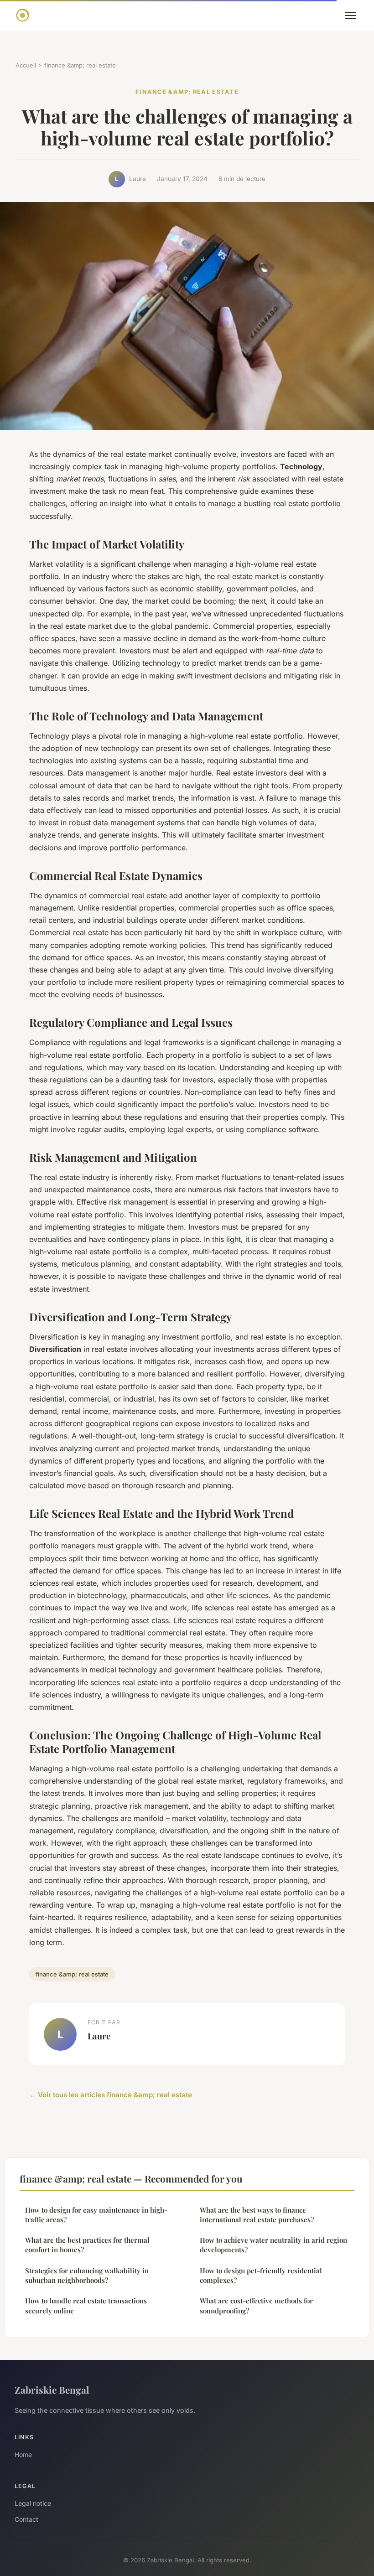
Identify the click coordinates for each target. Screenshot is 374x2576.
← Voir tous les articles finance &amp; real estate (111, 2095)
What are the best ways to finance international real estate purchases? (257, 2215)
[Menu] (350, 16)
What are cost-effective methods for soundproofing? (256, 2305)
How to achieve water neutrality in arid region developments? (273, 2245)
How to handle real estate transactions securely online (86, 2305)
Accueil (26, 65)
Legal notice (33, 2503)
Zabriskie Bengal (52, 2390)
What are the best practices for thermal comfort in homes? (87, 2245)
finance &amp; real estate (80, 65)
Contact (26, 2519)
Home (23, 2454)
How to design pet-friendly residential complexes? (261, 2275)
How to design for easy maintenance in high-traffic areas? (96, 2215)
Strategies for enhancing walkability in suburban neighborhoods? (87, 2275)
